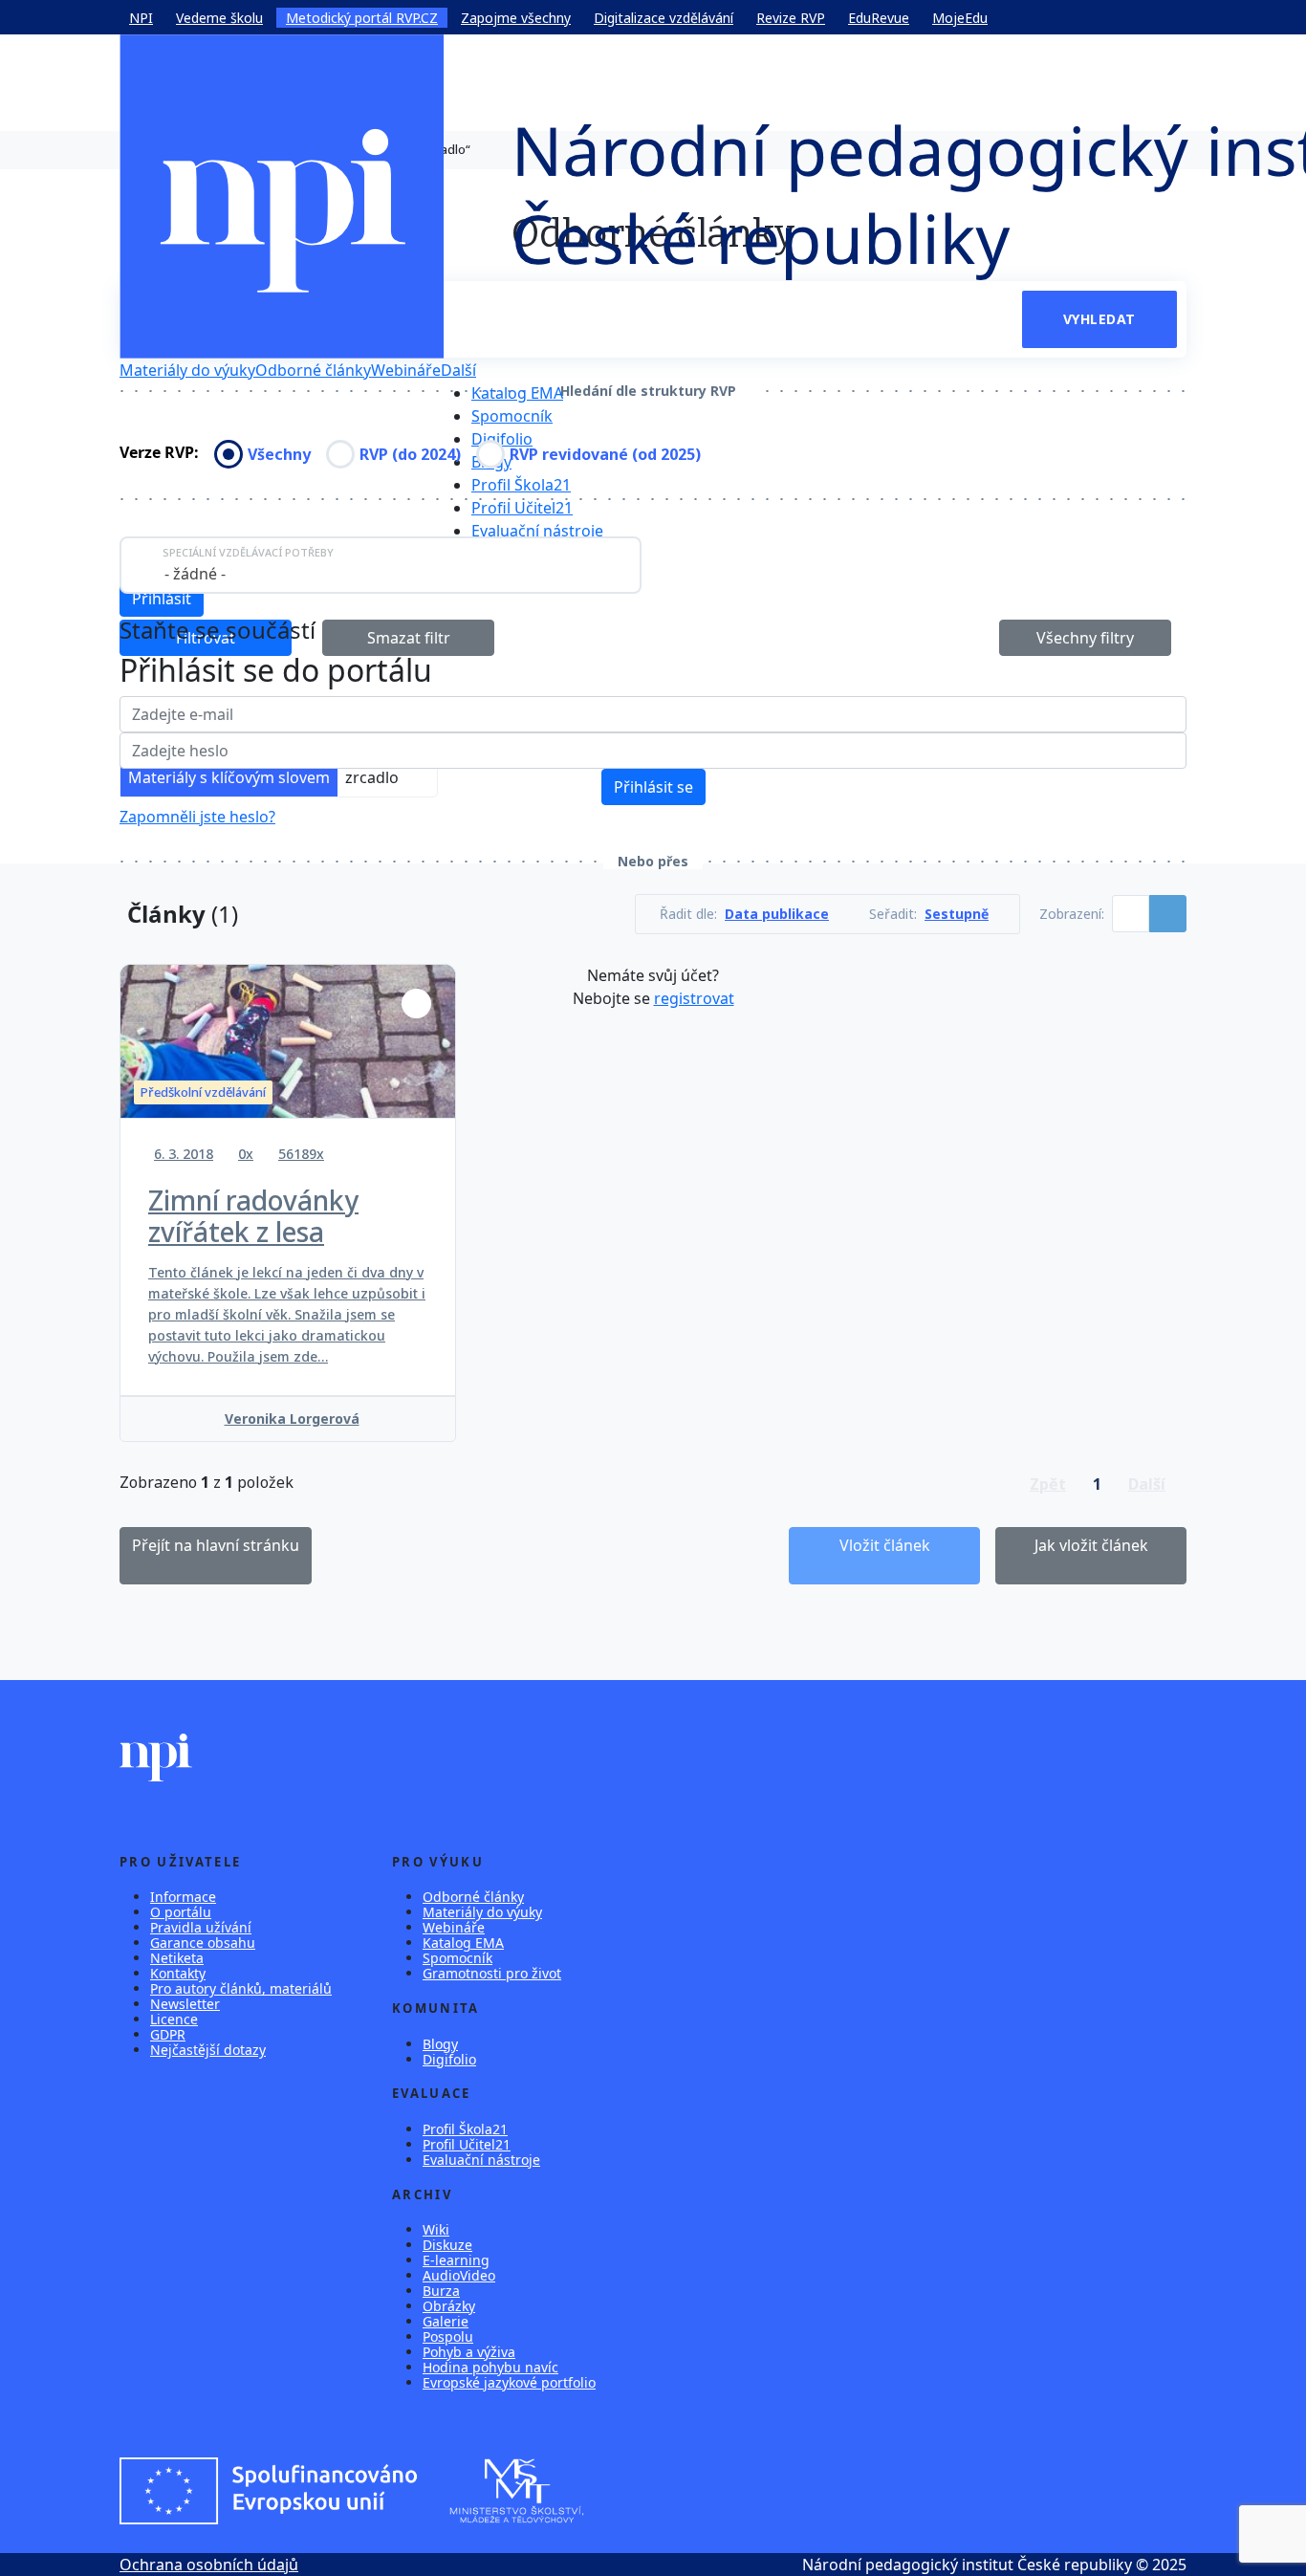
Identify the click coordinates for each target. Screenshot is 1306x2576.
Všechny (279, 454)
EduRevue (879, 18)
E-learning (456, 2260)
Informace (183, 1897)
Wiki (436, 2229)
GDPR (168, 2034)
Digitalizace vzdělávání (664, 18)
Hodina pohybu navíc (490, 2367)
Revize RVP (791, 18)
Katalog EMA (517, 393)
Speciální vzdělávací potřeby (248, 552)
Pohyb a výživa (469, 2352)
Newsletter (185, 2004)
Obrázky (449, 2306)
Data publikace (777, 914)
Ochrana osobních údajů (209, 2565)
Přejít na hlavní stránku (216, 1545)
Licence (174, 2019)
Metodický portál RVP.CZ (362, 18)
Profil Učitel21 (522, 508)
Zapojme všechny (516, 18)
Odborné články (313, 370)
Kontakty (178, 1973)
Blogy (440, 2044)
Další (458, 370)
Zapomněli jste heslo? (197, 817)
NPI (141, 18)
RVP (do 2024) (410, 454)
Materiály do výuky (187, 370)
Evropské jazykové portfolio (509, 2382)
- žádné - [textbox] (195, 574)
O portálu (181, 1912)
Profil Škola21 (521, 485)
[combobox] (381, 565)
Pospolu (448, 2336)
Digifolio (502, 439)
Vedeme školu (219, 18)
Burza (441, 2291)
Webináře (406, 370)
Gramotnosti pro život (492, 1973)
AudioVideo (459, 2275)
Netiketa (177, 1958)
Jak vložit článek (1091, 1545)
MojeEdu (960, 18)
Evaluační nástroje (537, 531)
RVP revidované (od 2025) (605, 454)
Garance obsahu (203, 1943)
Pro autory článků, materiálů (241, 1988)
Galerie (446, 2321)
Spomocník (512, 416)
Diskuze (447, 2245)
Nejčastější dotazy (208, 2050)
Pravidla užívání (201, 1927)
